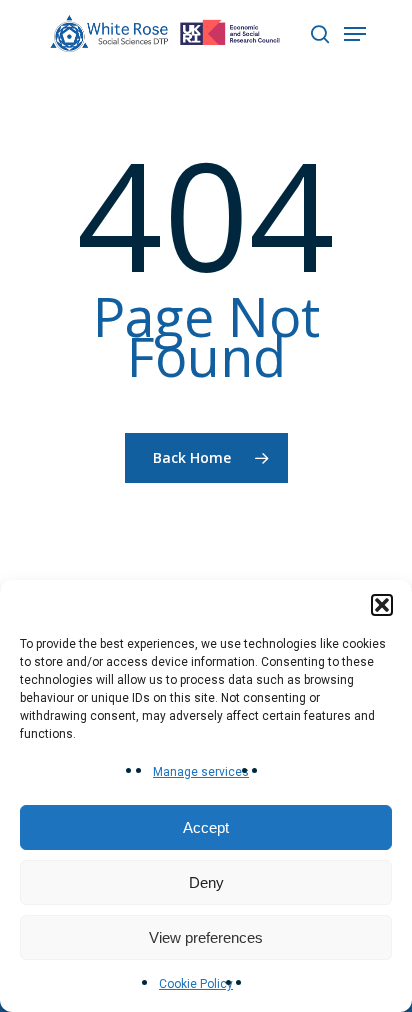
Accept (206, 827)
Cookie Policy (196, 984)
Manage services (201, 772)
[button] (382, 605)
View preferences (206, 937)
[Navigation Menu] (355, 34)
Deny (206, 882)
